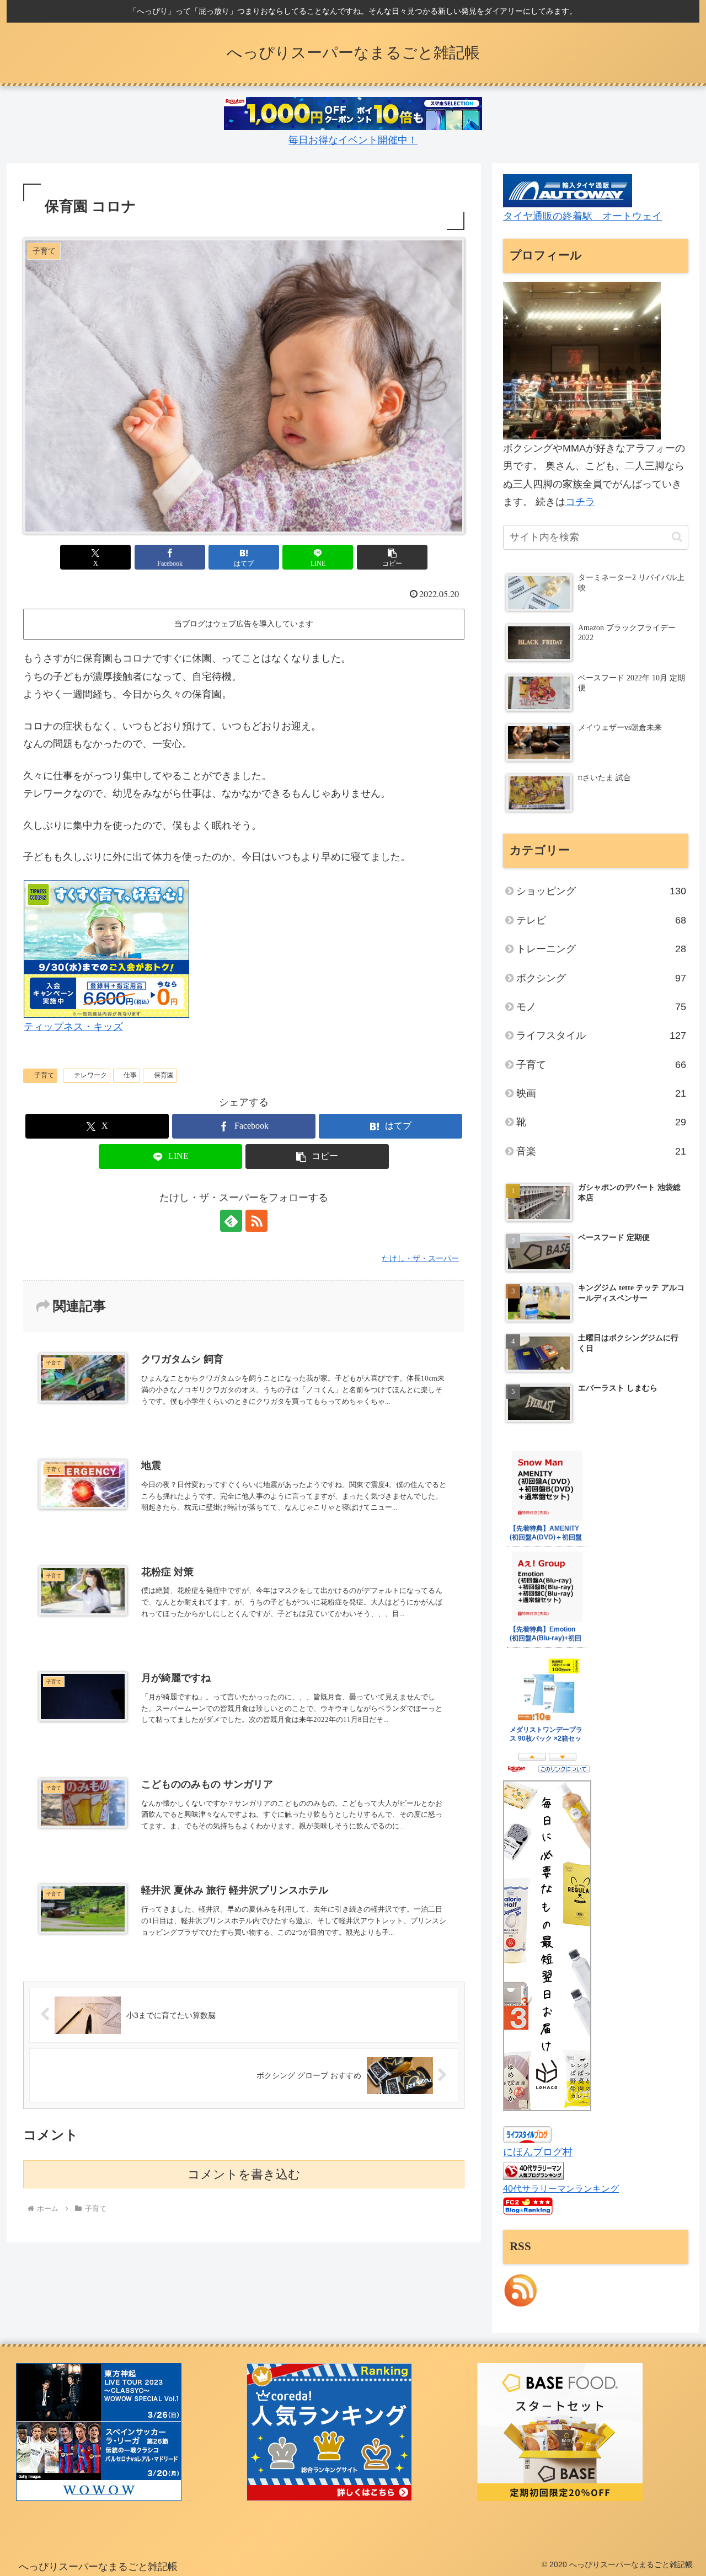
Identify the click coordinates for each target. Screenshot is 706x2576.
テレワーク (90, 1075)
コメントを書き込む (244, 2174)
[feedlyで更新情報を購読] (231, 1221)
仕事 (130, 1075)
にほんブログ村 (538, 2152)
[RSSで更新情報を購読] (256, 1221)
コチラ (580, 502)
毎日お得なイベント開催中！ (353, 140)
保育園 (164, 1075)
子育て (44, 1075)
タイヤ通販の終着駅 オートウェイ (582, 216)
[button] (392, 557)
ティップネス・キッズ (73, 1027)
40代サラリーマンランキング (561, 2188)
